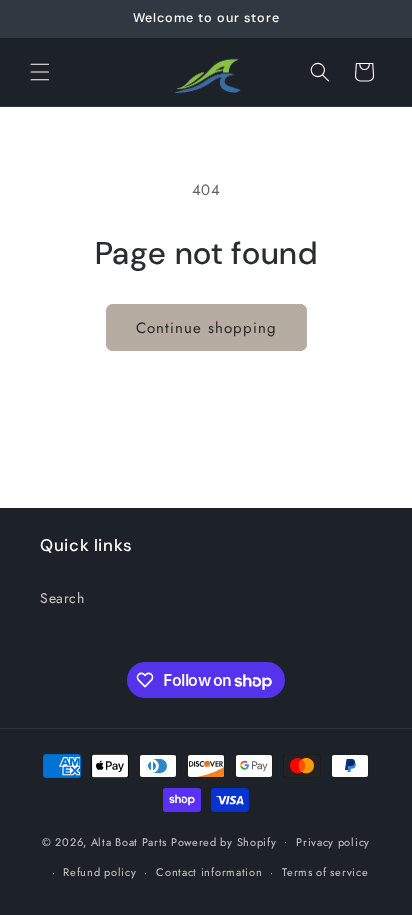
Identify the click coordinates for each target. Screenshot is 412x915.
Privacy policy (333, 842)
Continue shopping (206, 328)
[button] (40, 72)
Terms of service (325, 872)
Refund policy (99, 872)
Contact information (209, 872)
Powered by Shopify (224, 841)
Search (62, 598)
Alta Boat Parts (129, 841)
